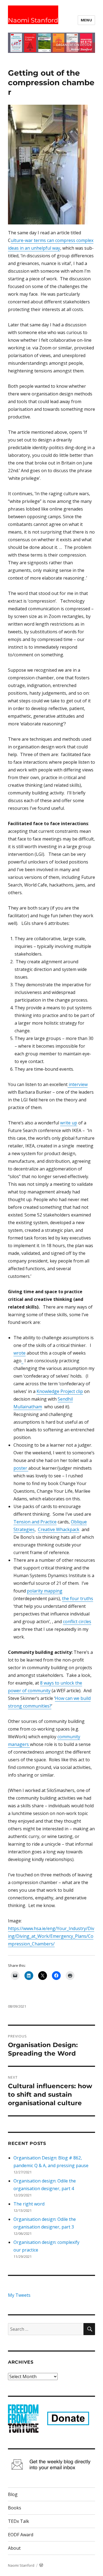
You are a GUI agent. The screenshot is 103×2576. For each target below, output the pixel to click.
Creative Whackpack (59, 1529)
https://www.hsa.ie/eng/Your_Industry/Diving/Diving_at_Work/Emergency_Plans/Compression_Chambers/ (51, 1936)
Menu (86, 20)
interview (78, 1084)
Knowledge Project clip (60, 1391)
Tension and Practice (35, 1522)
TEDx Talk (19, 2521)
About (14, 2548)
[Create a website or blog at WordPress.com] (41, 2565)
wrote (20, 1353)
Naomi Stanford (33, 20)
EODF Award (21, 2535)
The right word (29, 2204)
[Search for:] (46, 2329)
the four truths (78, 1598)
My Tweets (19, 2295)
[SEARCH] (89, 2329)
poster (21, 1468)
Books (15, 2508)
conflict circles (77, 1622)
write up (69, 1123)
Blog (13, 2494)
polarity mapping (45, 1591)
